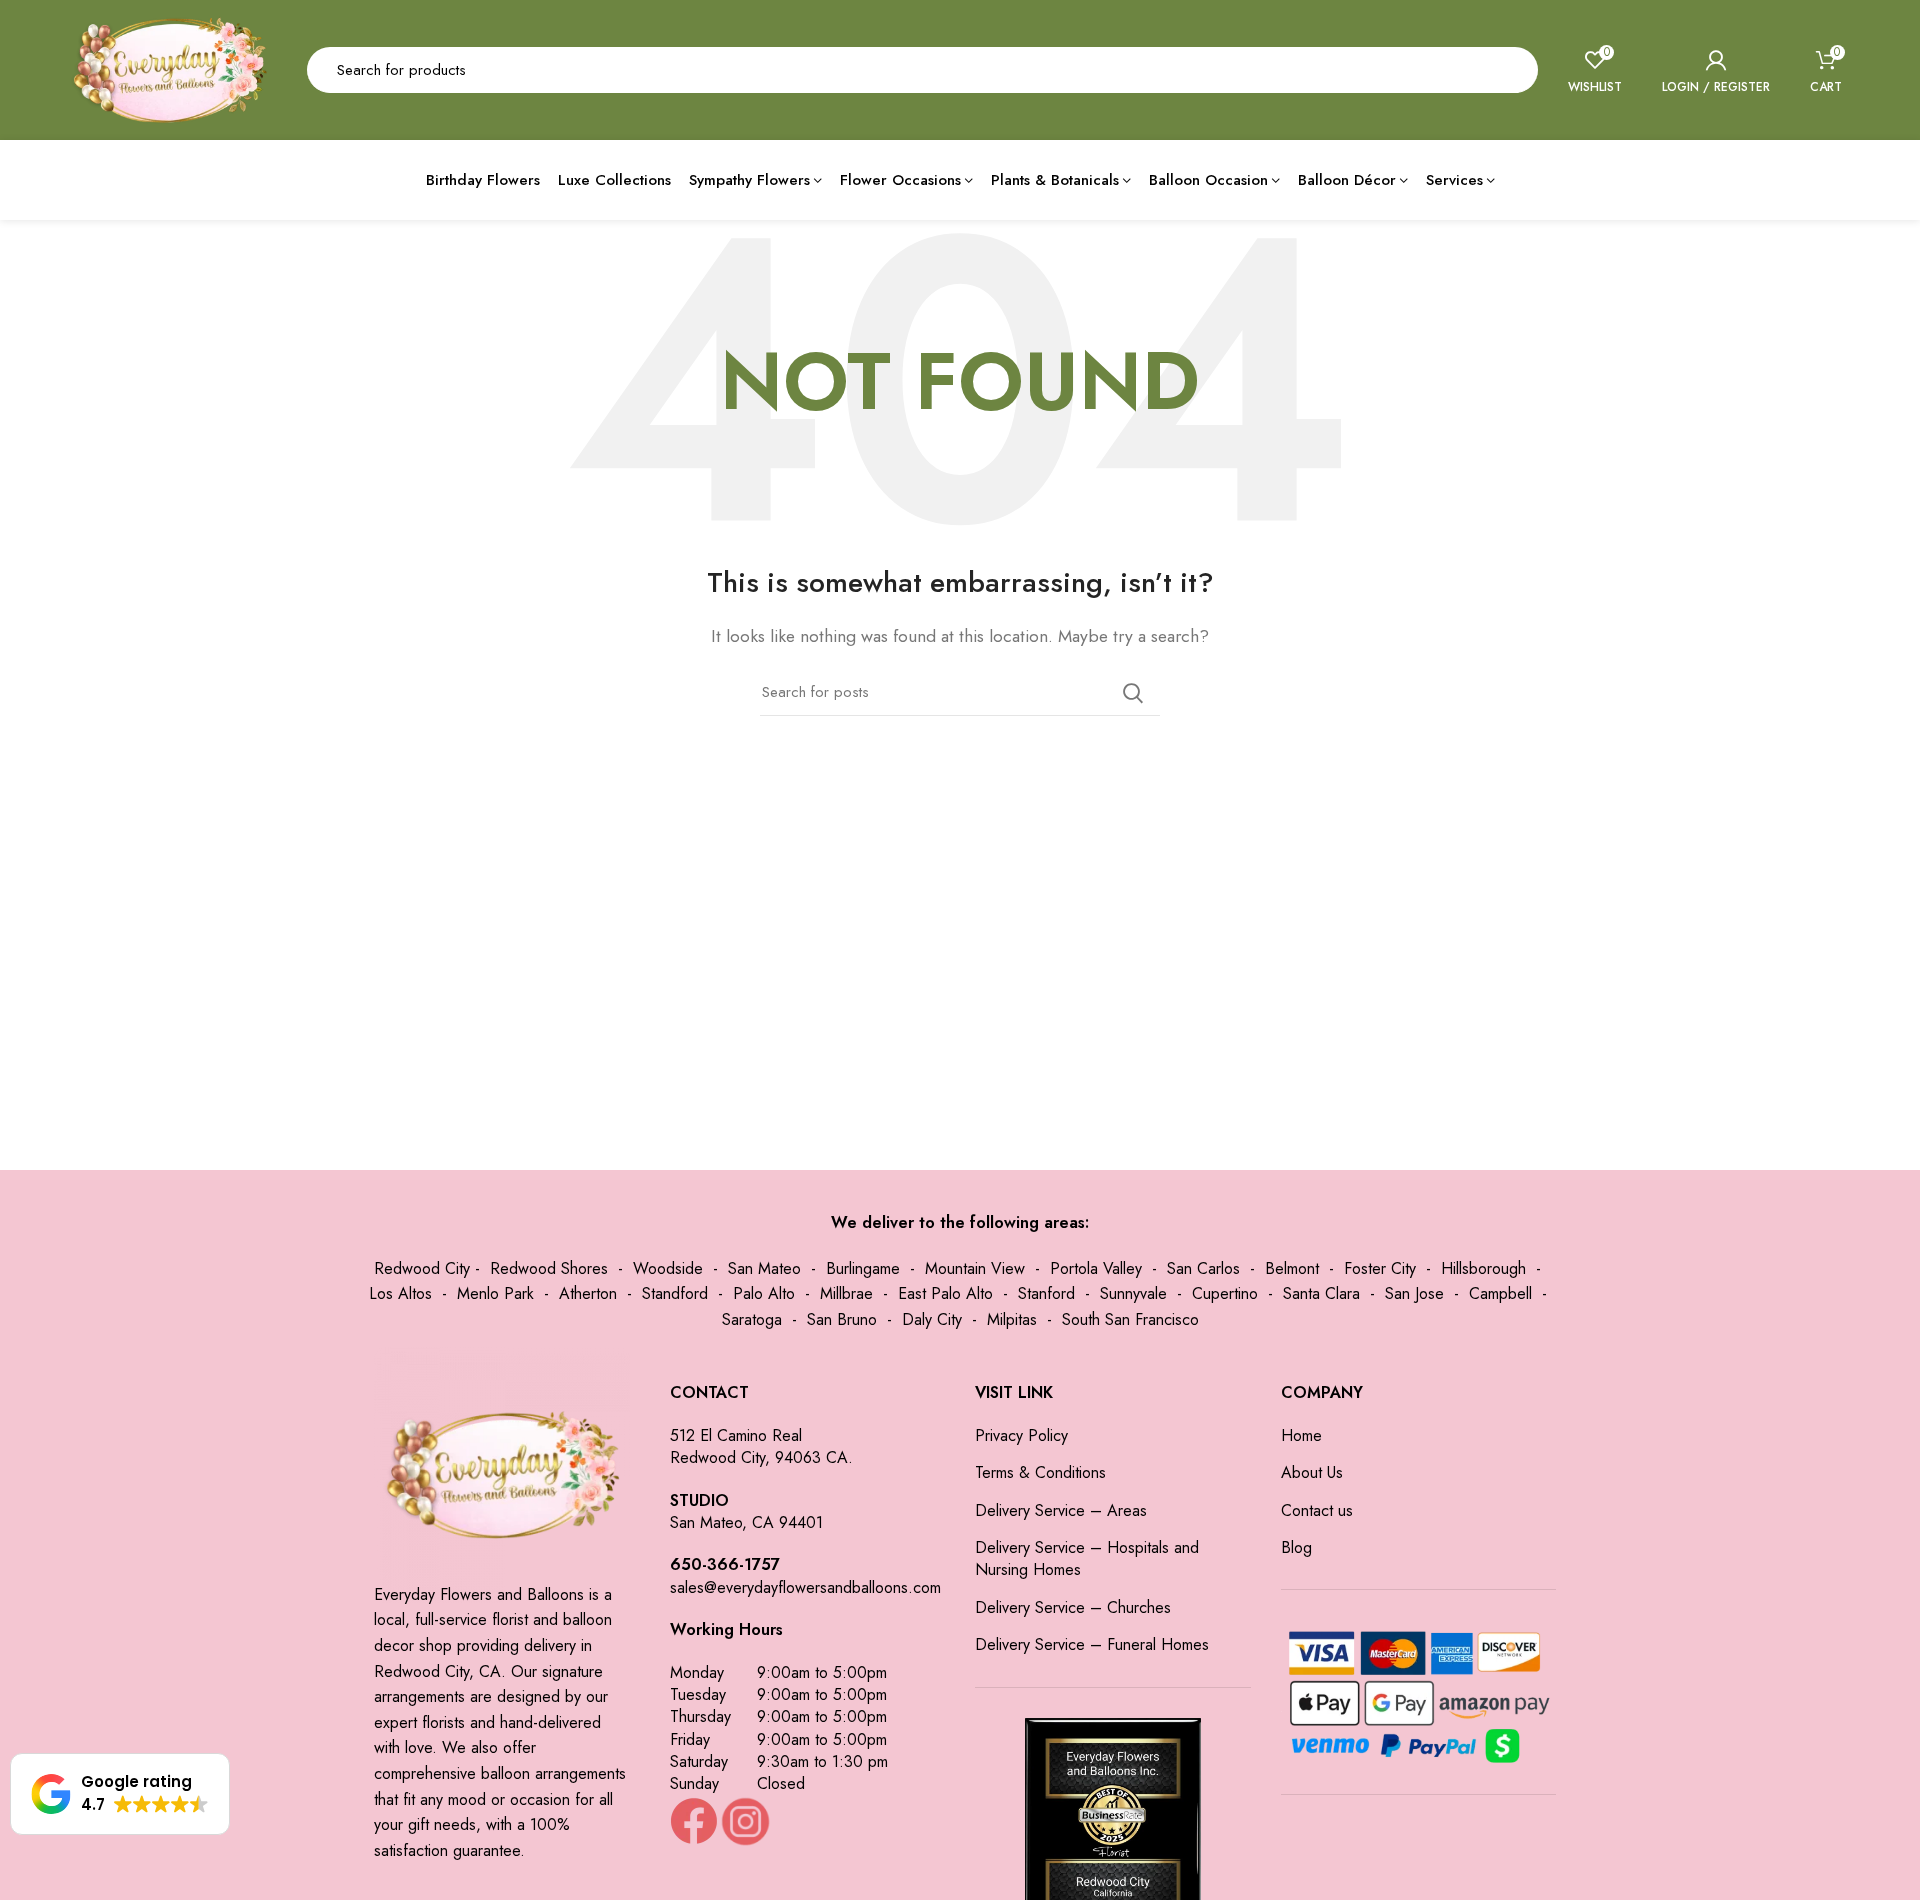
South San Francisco (1130, 1319)
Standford (675, 1293)
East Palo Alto (945, 1293)
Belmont (1292, 1268)
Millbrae (846, 1293)
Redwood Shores (549, 1268)
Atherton (588, 1293)
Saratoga (752, 1319)
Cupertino (1225, 1293)
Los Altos (400, 1293)
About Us (1312, 1473)
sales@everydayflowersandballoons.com (805, 1587)
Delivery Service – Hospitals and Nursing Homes (1087, 1559)
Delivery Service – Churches (1073, 1608)
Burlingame (863, 1268)
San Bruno (842, 1319)
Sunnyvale (1133, 1293)
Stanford (1046, 1293)
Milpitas (1012, 1319)
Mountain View (975, 1268)
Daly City (932, 1319)
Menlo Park (495, 1293)
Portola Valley (1096, 1268)
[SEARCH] (1511, 70)
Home (1301, 1436)
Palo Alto (764, 1293)
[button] (120, 1794)
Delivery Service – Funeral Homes (1092, 1645)
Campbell (1500, 1293)
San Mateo (764, 1268)
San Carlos (1203, 1268)
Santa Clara (1321, 1293)
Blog (1296, 1548)
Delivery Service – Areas (1061, 1511)
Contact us (1317, 1511)
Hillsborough (1483, 1268)
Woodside (668, 1268)
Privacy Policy (1021, 1436)
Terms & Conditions (1040, 1473)
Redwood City (422, 1268)
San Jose (1414, 1293)
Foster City (1380, 1268)
